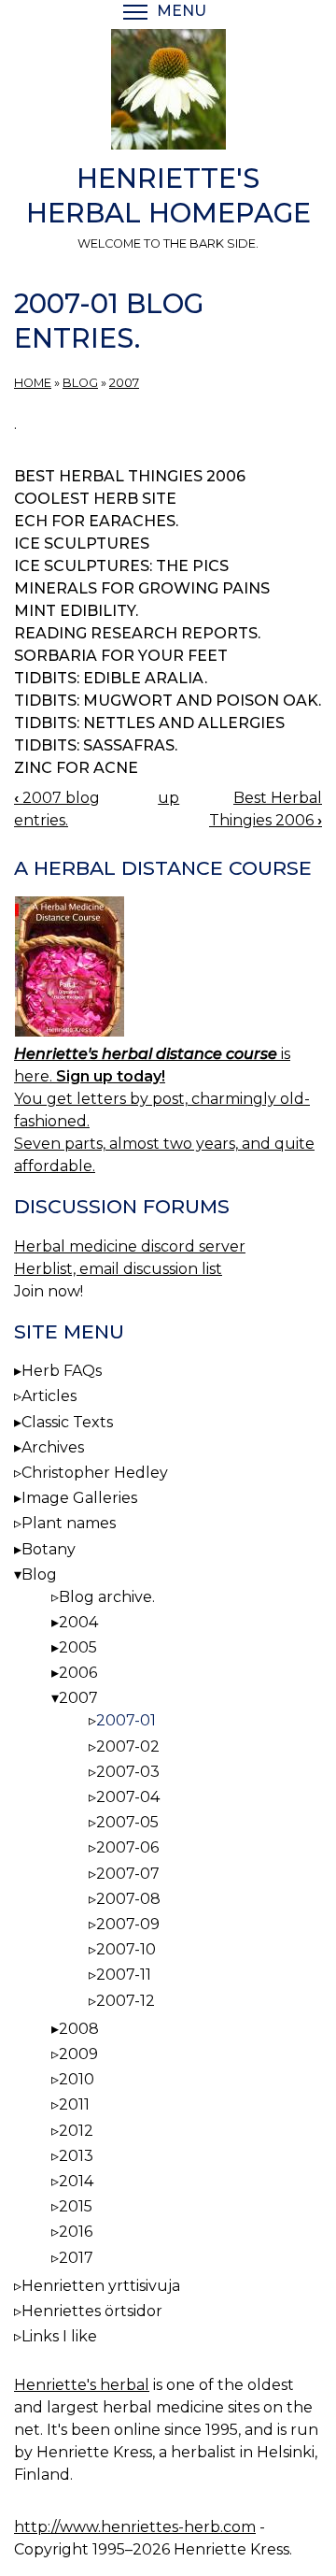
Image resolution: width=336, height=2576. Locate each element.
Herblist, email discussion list (118, 1269)
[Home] (168, 93)
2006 (78, 1673)
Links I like (59, 2336)
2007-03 (128, 1772)
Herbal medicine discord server (130, 1246)
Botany (49, 1549)
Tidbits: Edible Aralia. (111, 678)
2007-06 (127, 1847)
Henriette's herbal (82, 2385)
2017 (76, 2258)
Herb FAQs (62, 1371)
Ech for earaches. (96, 521)
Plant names (69, 1523)
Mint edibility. (76, 611)
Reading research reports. (137, 633)
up (168, 798)
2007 (124, 383)
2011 (74, 2104)
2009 (78, 2054)
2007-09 (128, 1924)
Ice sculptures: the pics (121, 566)
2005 (78, 1647)
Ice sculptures (82, 544)
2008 (79, 2029)
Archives (53, 1447)
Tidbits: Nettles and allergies (149, 723)
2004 (78, 1622)
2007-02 (128, 1746)
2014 (76, 2181)
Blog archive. (107, 1597)
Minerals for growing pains (142, 588)
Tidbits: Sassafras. (96, 745)
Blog (80, 383)
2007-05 (127, 1822)
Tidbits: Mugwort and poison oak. (168, 701)
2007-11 (124, 1975)
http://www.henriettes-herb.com (135, 2527)
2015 (76, 2206)
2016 (76, 2232)
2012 (76, 2131)
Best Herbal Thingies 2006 (130, 476)
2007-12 (126, 2001)
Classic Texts (67, 1422)
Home (33, 383)
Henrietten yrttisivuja (101, 2286)
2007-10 (126, 1949)
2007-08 (128, 1899)
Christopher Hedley (95, 1473)
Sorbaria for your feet (121, 656)
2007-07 (128, 1874)
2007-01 (126, 1720)
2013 (76, 2156)
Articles (49, 1396)
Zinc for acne (76, 768)
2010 (77, 2079)
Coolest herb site (95, 499)
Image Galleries (79, 1498)
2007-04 (128, 1797)
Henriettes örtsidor (92, 2311)
